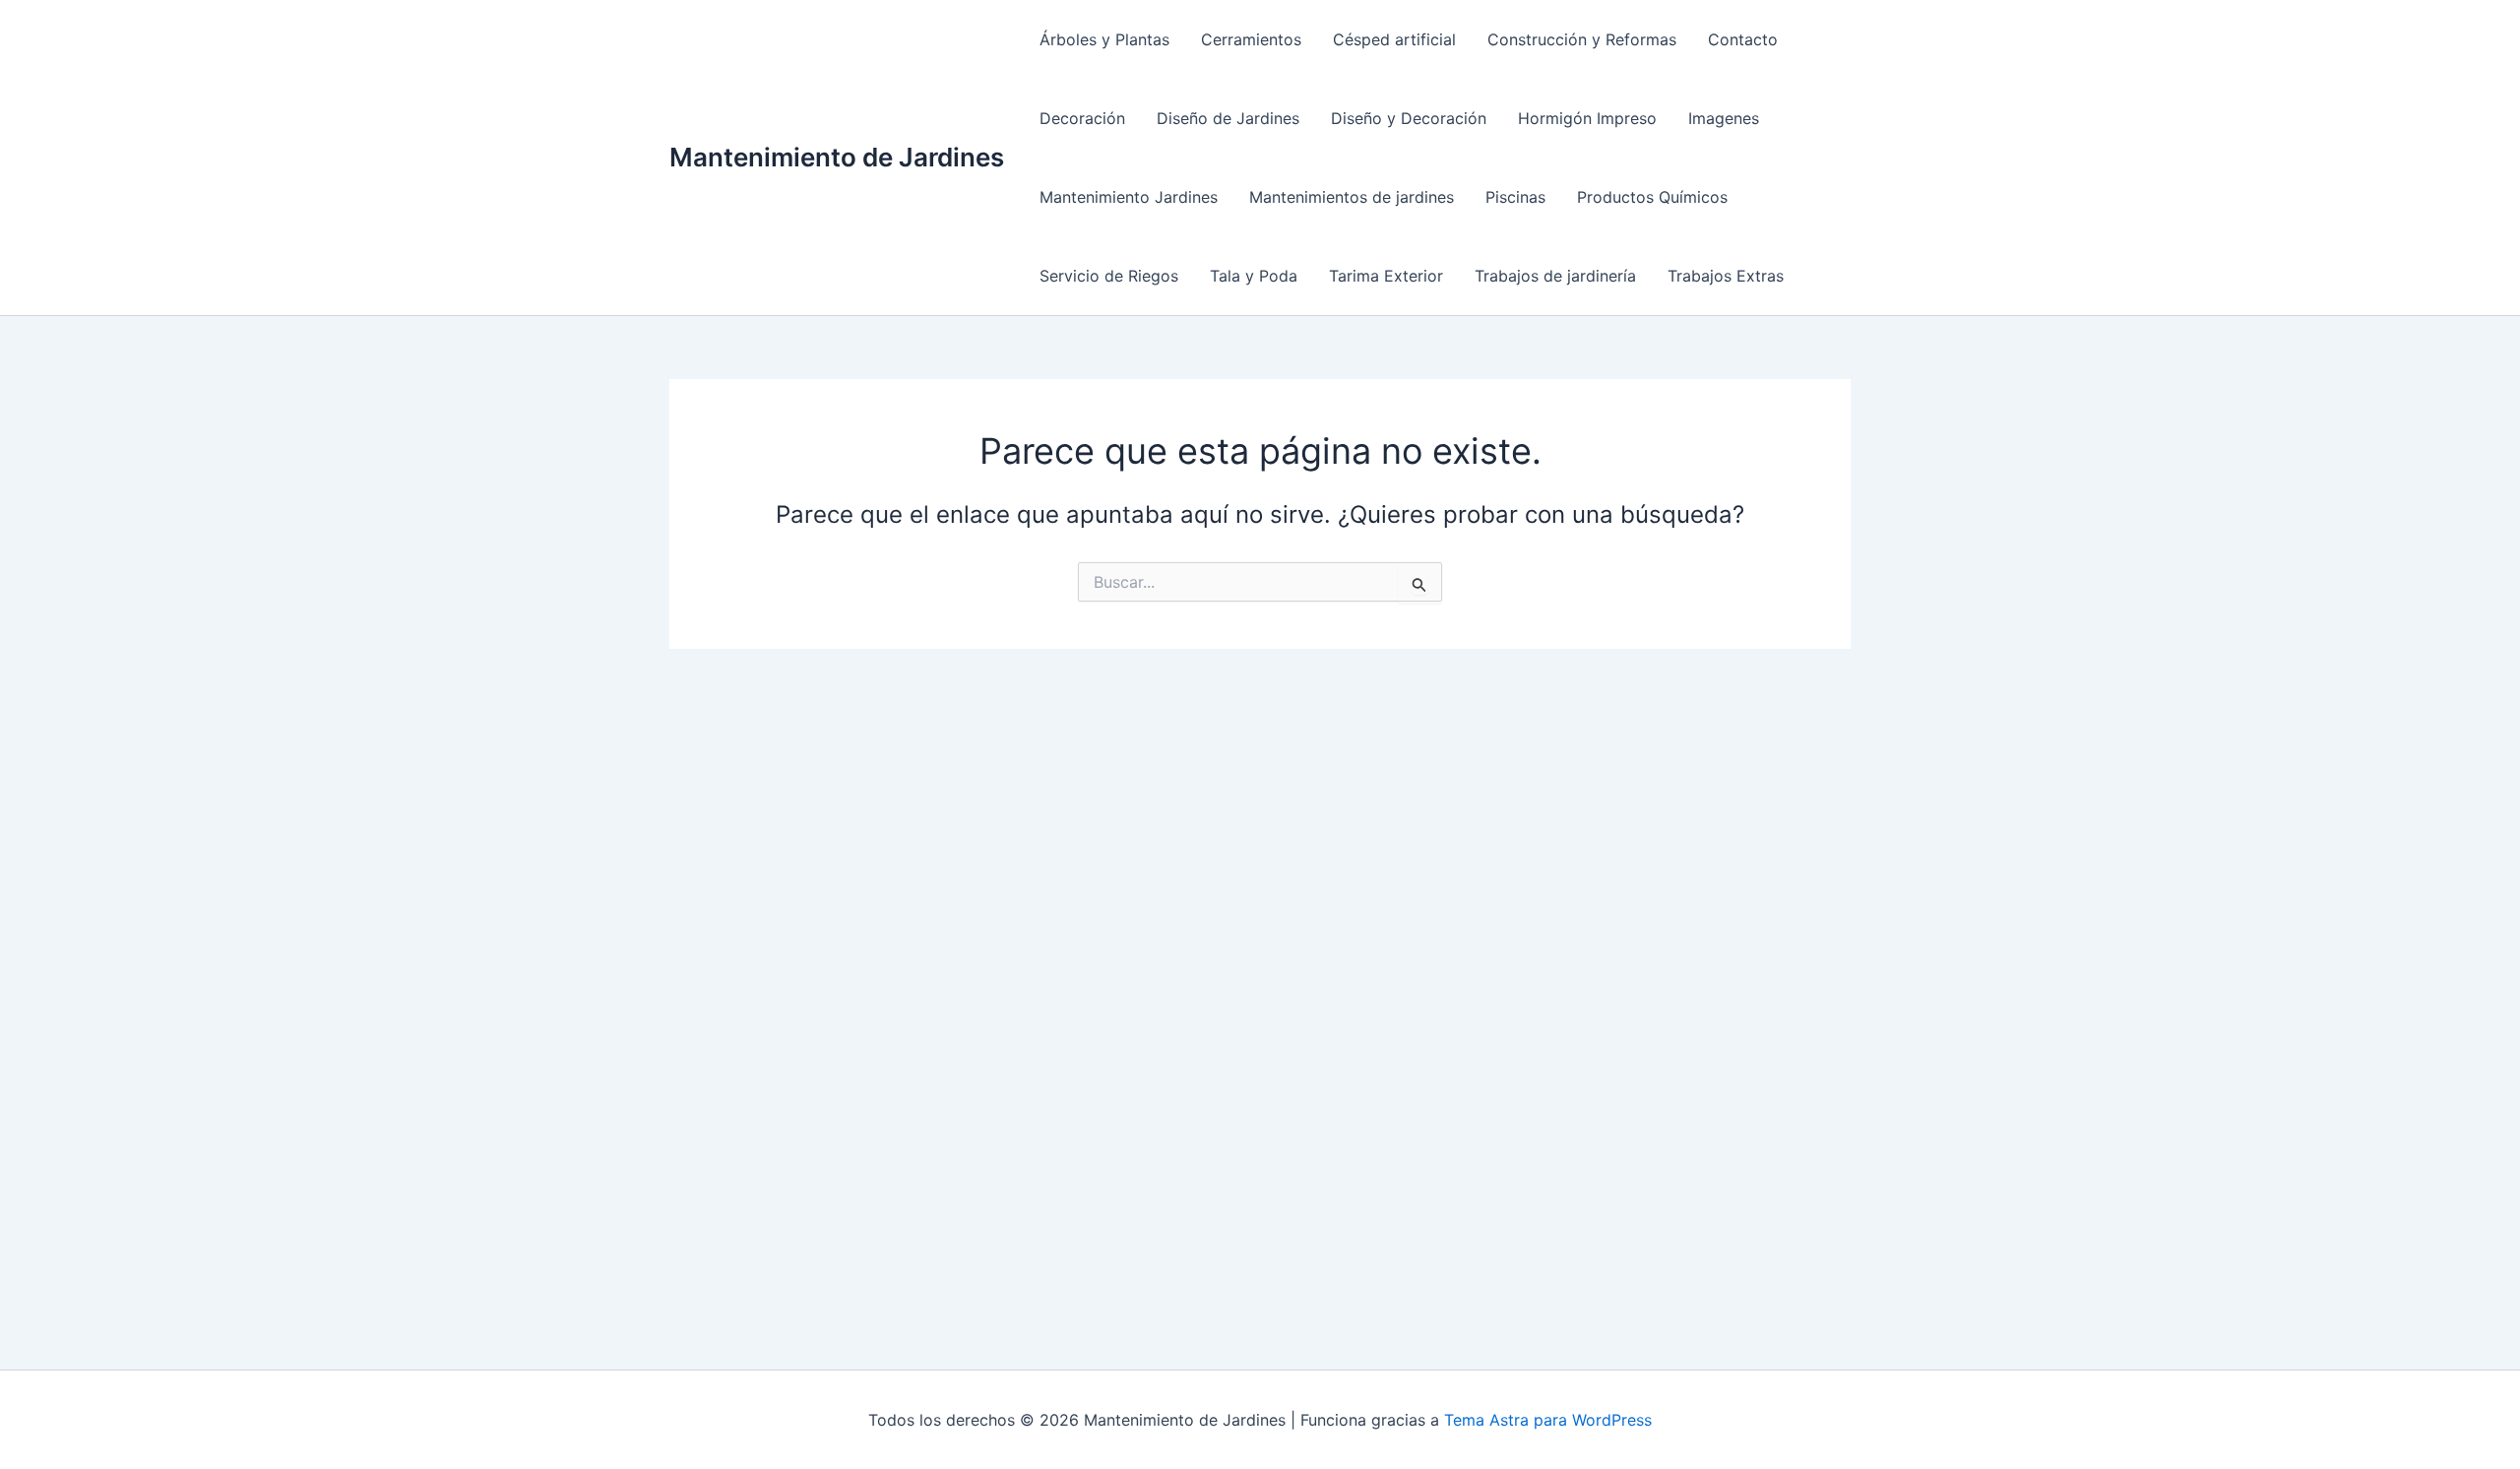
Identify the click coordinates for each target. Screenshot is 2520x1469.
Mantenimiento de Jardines (837, 157)
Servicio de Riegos (1109, 276)
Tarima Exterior (1386, 276)
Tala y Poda (1254, 276)
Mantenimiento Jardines (1129, 197)
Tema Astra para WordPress (1548, 1420)
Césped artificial (1394, 39)
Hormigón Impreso (1587, 118)
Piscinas (1515, 197)
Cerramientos (1251, 39)
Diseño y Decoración (1409, 118)
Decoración (1082, 118)
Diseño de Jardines (1228, 118)
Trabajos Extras (1726, 276)
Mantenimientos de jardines (1352, 197)
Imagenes (1724, 118)
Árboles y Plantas (1104, 39)
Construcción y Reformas (1582, 39)
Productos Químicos (1652, 197)
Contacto (1743, 39)
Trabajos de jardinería (1555, 276)
